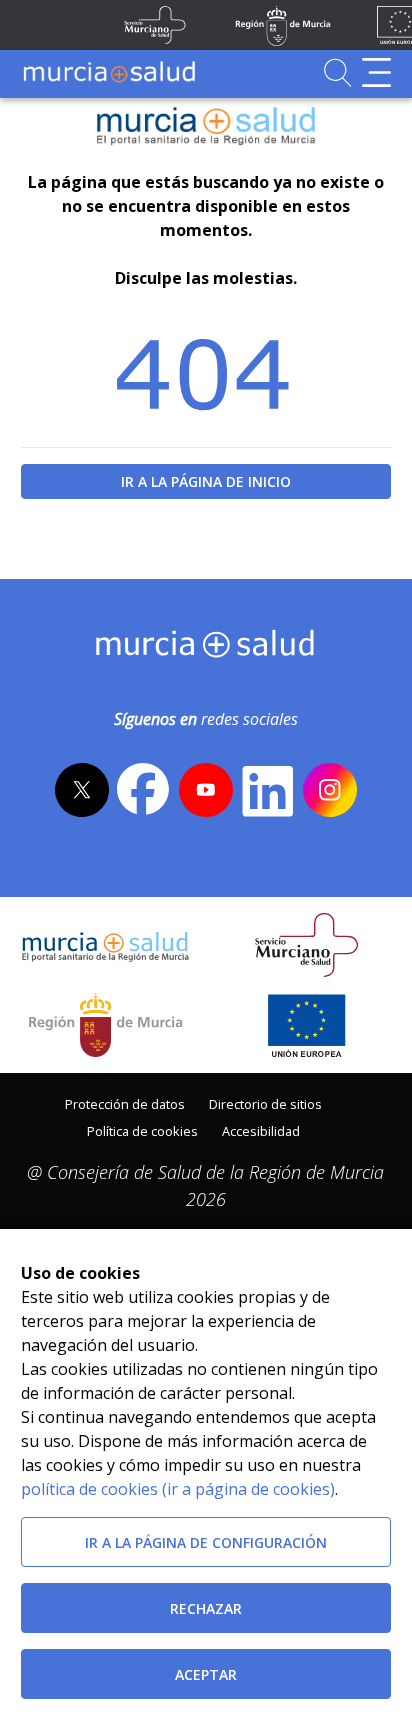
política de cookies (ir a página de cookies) (178, 1489)
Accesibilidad (261, 1131)
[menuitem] (125, 1102)
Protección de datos (125, 1104)
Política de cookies (142, 1131)
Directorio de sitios (265, 1104)
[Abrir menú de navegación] (376, 72)
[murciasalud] (205, 648)
